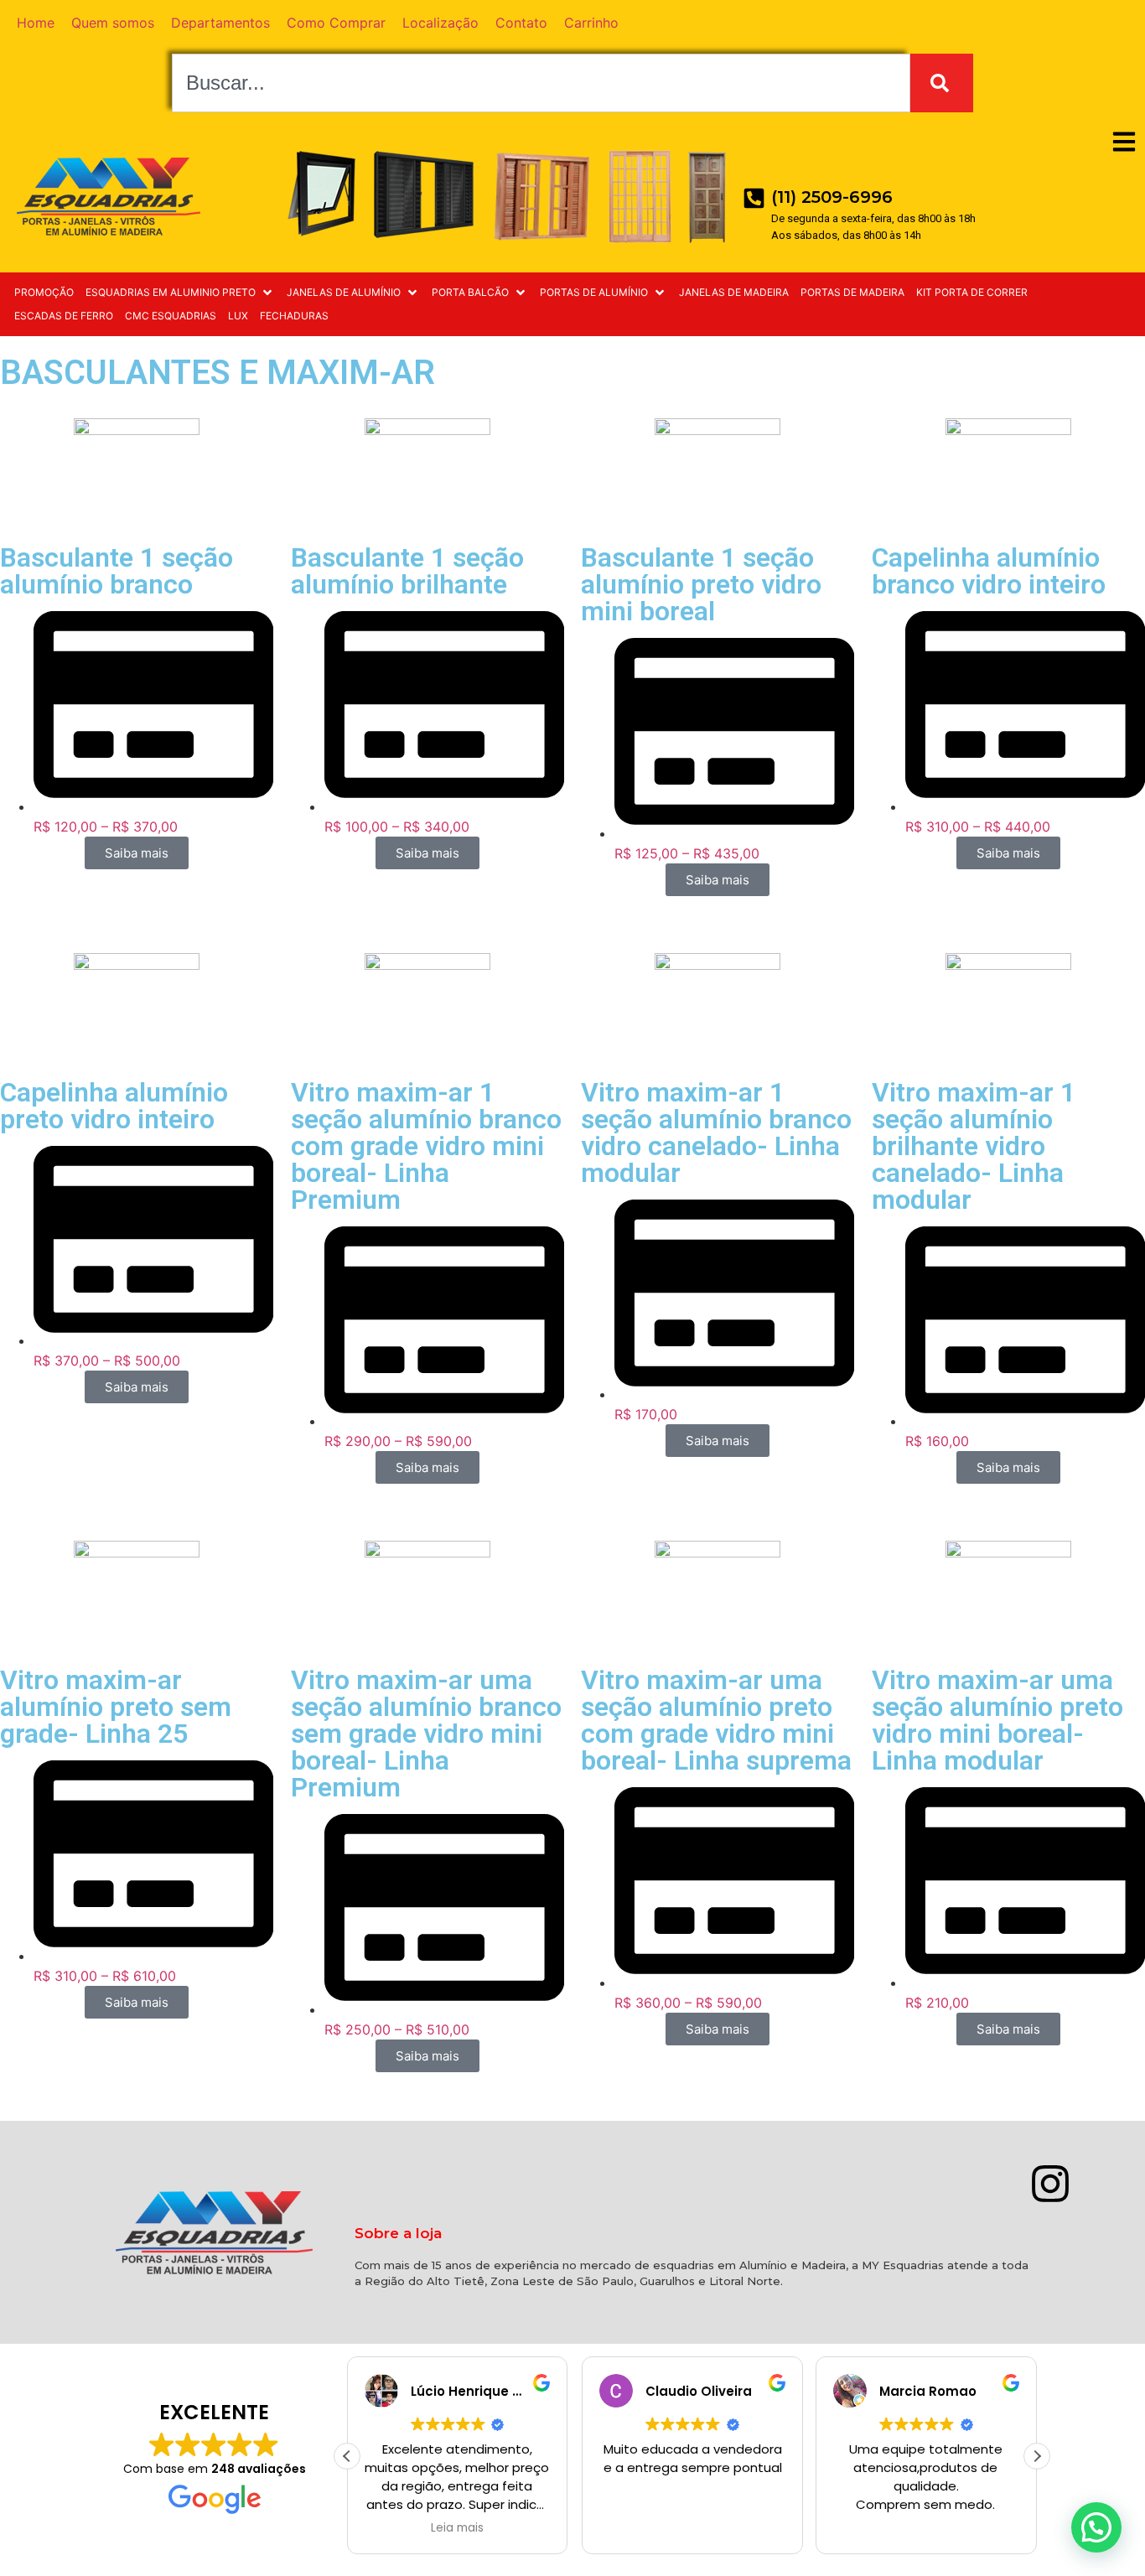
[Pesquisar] (942, 83)
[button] (180, 293)
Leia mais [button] (457, 2528)
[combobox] (541, 83)
